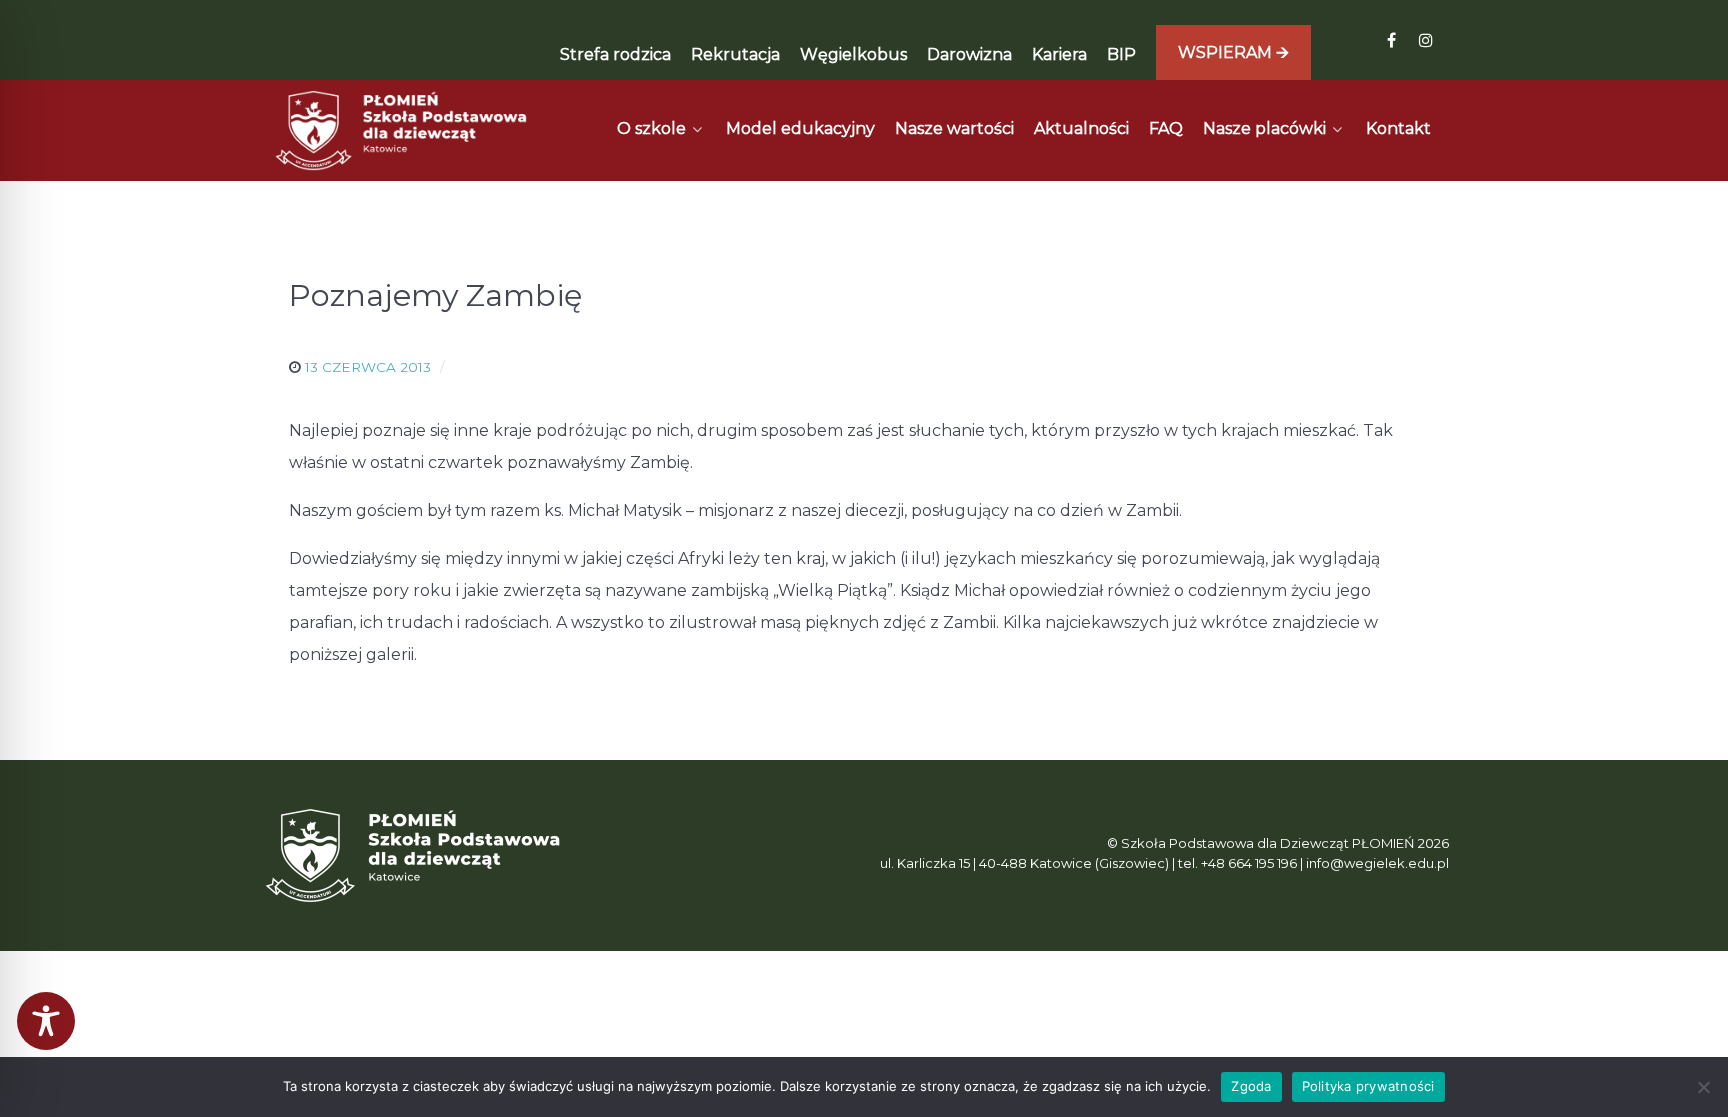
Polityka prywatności (1368, 1086)
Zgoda (1251, 1086)
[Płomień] (402, 130)
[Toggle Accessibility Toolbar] (46, 1021)
